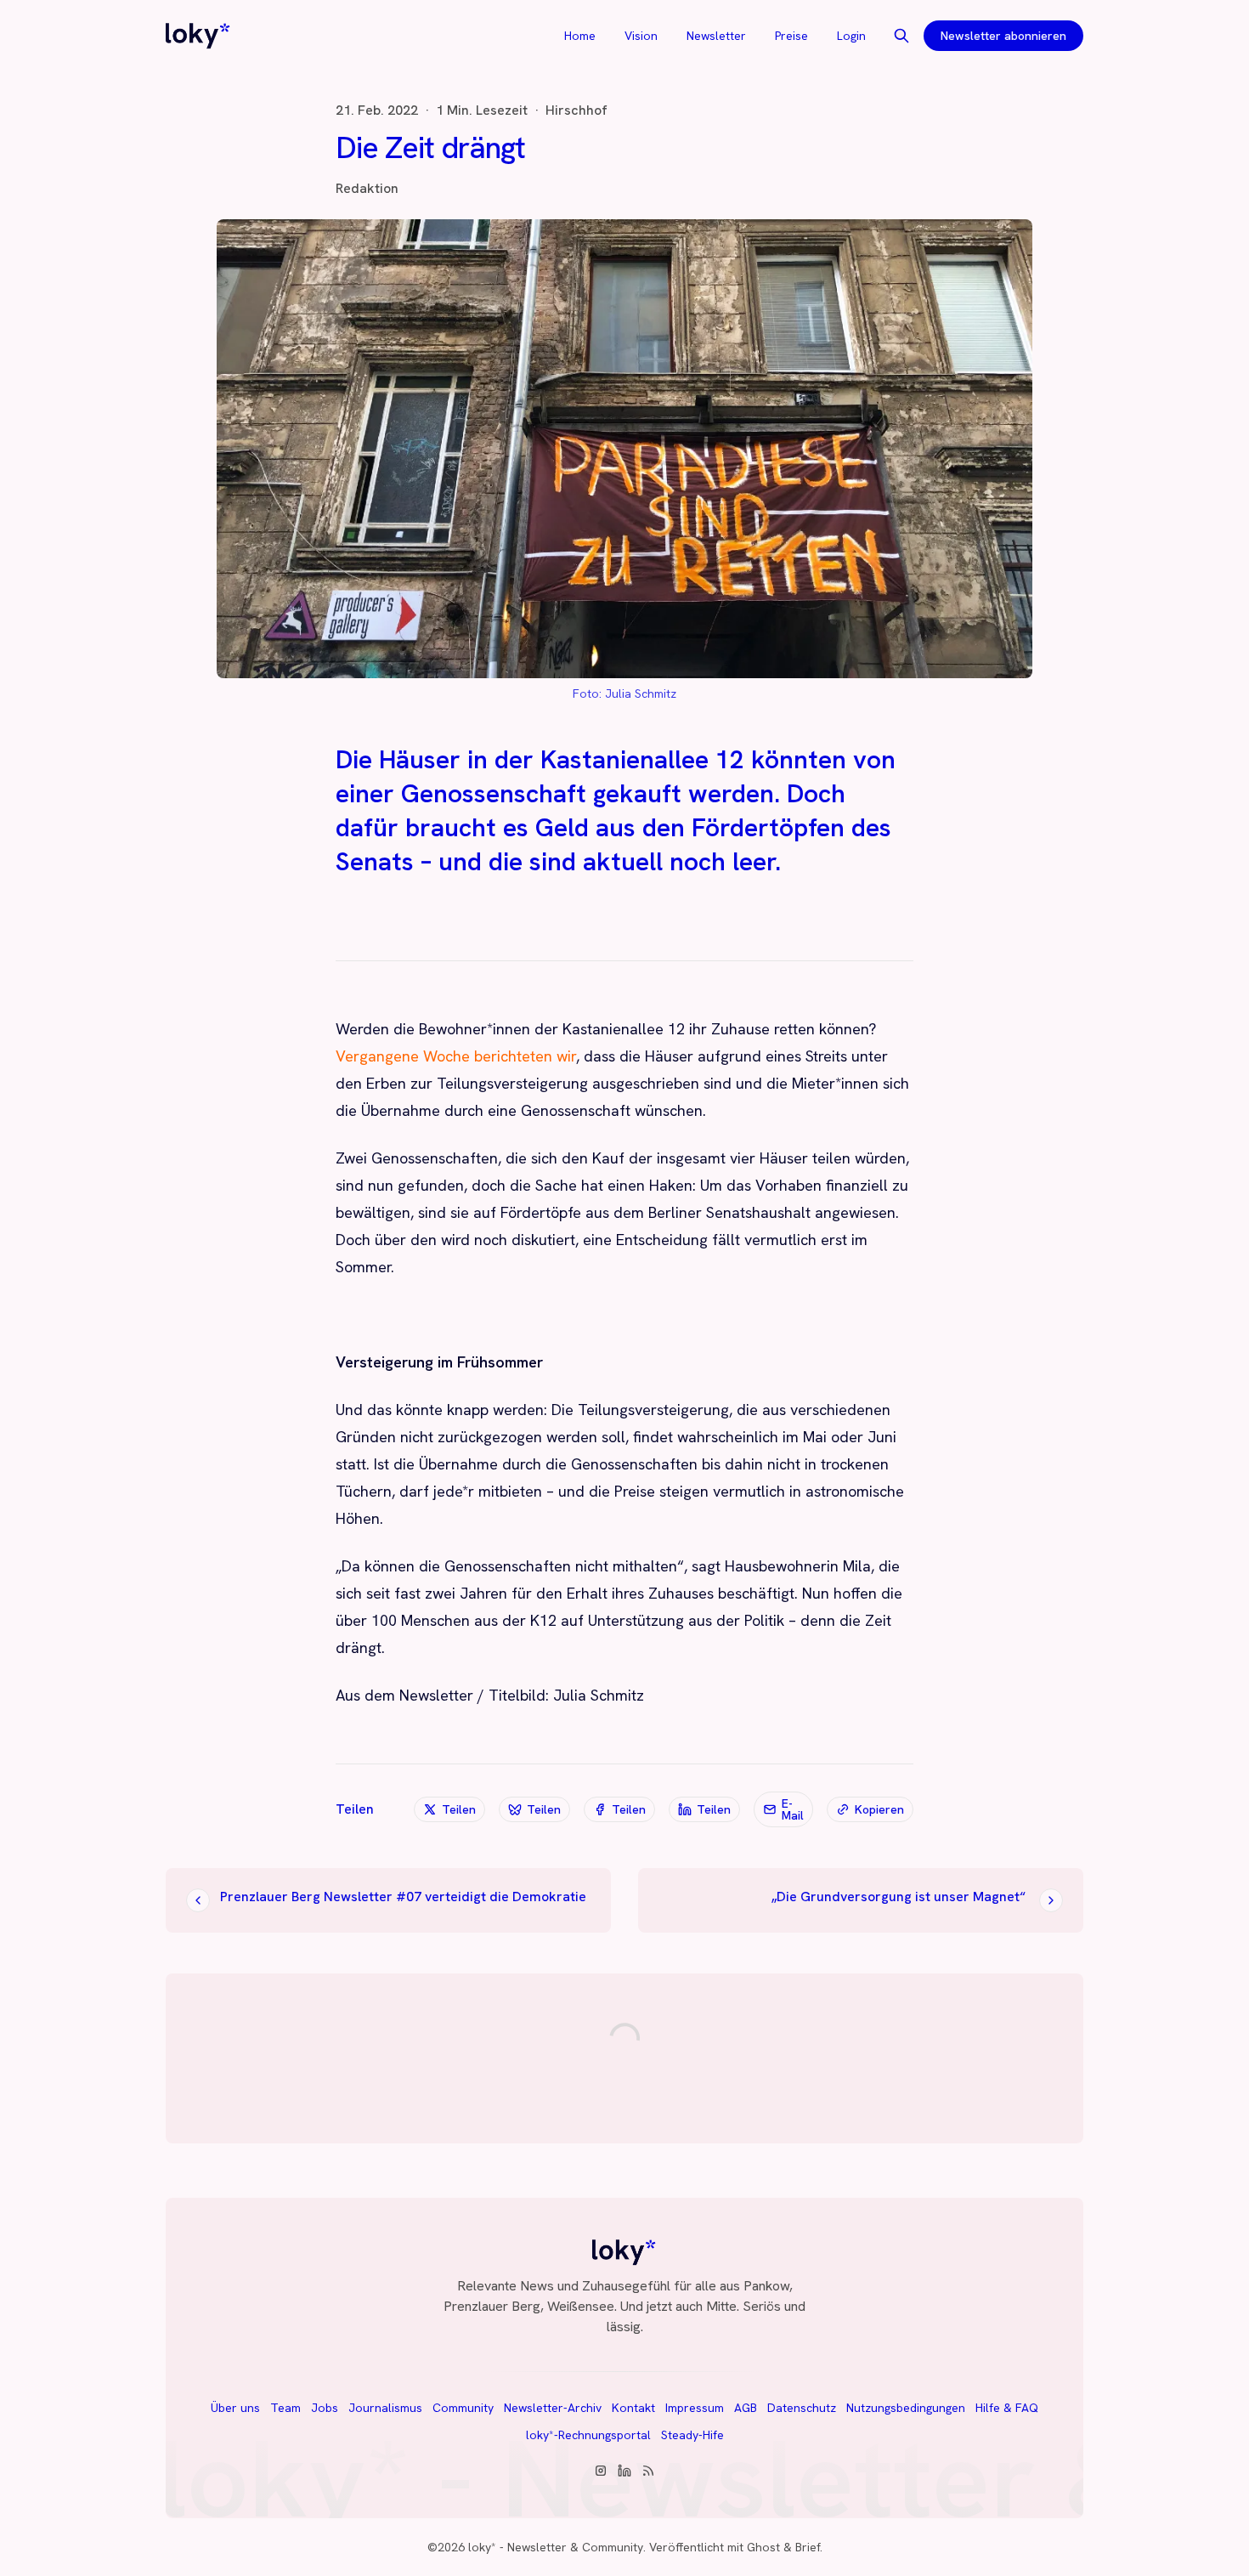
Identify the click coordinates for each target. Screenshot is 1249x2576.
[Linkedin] (624, 2471)
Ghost (763, 2547)
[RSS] (648, 2471)
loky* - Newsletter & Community (556, 2547)
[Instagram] (601, 2471)
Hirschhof (576, 110)
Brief (808, 2547)
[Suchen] (901, 36)
